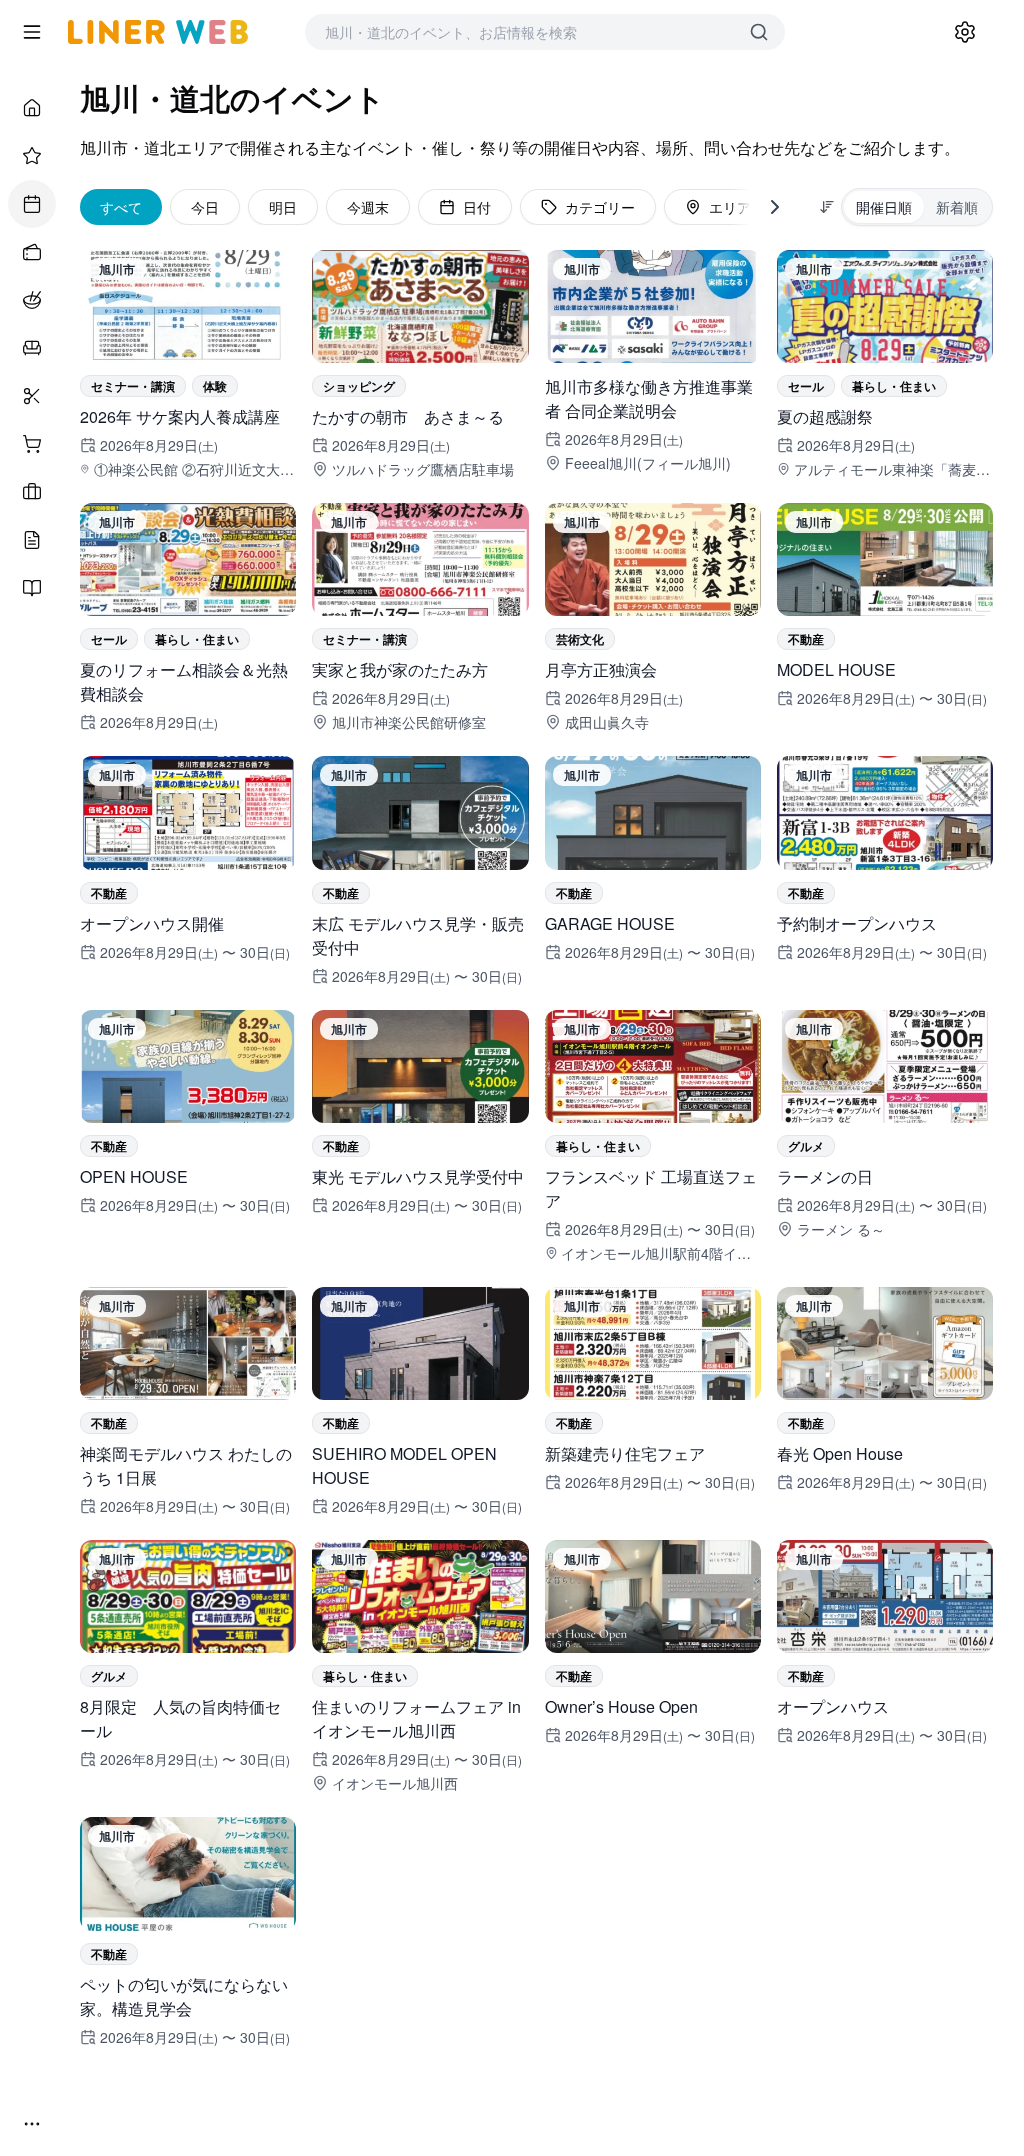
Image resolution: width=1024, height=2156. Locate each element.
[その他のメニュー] (32, 2124)
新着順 (957, 207)
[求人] (32, 492)
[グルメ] (32, 300)
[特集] (32, 156)
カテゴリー (600, 207)
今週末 (368, 207)
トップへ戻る (549, 2130)
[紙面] (32, 588)
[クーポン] (32, 252)
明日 (283, 207)
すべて (121, 207)
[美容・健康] (32, 396)
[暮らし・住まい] (32, 348)
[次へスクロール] (775, 207)
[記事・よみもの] (32, 540)
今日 (205, 207)
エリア (730, 207)
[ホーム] (32, 108)
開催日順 (884, 207)
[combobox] (525, 32)
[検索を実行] (759, 32)
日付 (477, 207)
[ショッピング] (32, 444)
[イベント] (32, 204)
